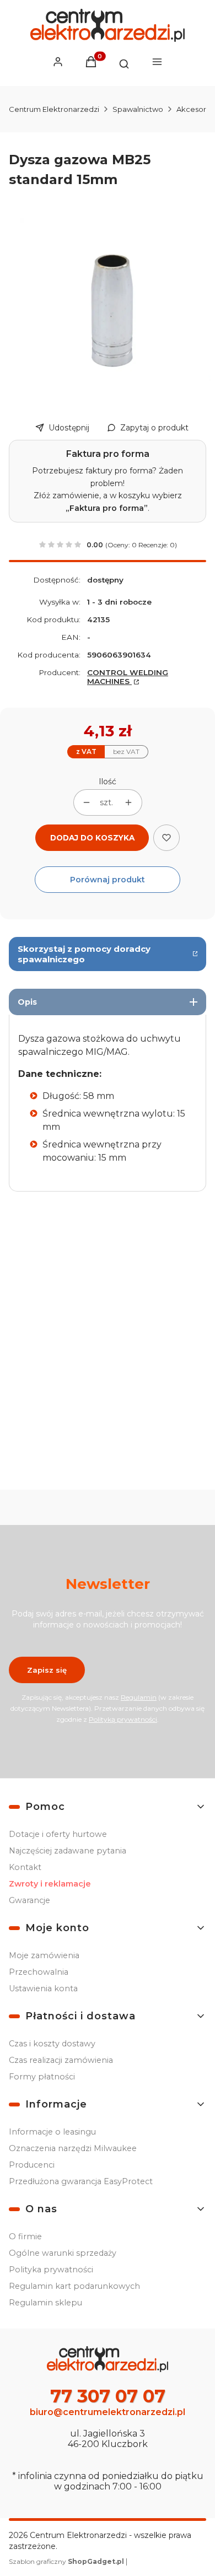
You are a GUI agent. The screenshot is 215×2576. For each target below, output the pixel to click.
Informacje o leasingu (52, 2132)
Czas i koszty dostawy (52, 2044)
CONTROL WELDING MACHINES (128, 677)
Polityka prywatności (51, 2270)
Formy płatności (42, 2077)
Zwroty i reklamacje (50, 1884)
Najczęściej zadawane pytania (68, 1851)
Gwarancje (29, 1900)
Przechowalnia (39, 1972)
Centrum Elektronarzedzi (54, 109)
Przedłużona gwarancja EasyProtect (81, 2181)
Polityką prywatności (123, 1719)
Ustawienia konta (43, 1988)
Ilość (108, 782)
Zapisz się (47, 1670)
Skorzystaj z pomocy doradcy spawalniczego (84, 954)
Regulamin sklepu (45, 2303)
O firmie (25, 2237)
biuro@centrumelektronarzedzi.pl (108, 2412)
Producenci (32, 2165)
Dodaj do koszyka (92, 838)
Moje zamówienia (44, 1955)
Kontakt (25, 1867)
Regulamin (139, 1697)
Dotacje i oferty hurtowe (58, 1834)
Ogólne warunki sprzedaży (63, 2253)
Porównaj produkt (108, 880)
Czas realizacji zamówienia (61, 2060)
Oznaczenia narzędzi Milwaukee (73, 2148)
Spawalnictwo (138, 109)
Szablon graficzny (66, 2561)
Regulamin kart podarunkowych (74, 2286)
